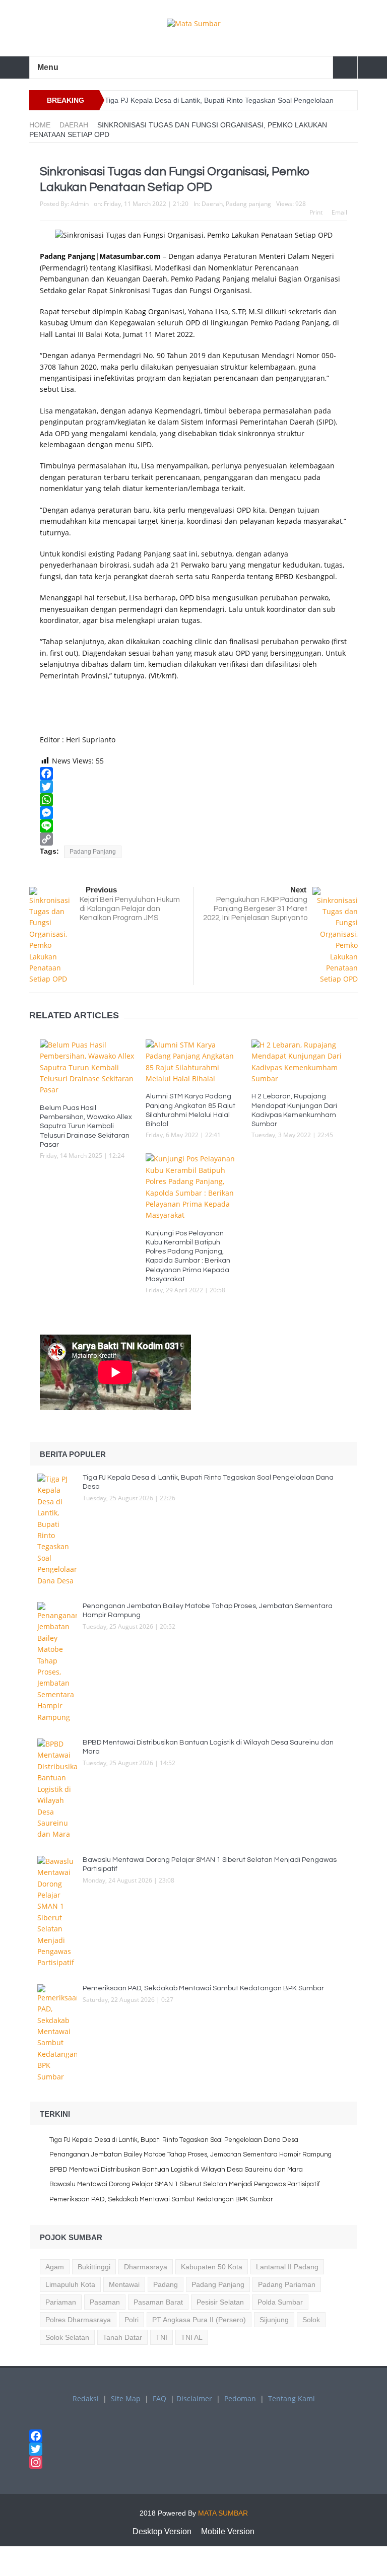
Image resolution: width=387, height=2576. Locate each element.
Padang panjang (248, 204)
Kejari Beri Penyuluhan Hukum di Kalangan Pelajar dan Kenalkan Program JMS (130, 909)
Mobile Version (228, 2531)
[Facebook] (193, 774)
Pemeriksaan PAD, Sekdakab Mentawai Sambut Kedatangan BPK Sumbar (204, 1988)
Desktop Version (162, 2531)
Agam (55, 2267)
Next (298, 890)
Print (316, 212)
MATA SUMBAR (223, 2513)
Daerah (212, 204)
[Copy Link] (193, 839)
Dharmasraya (146, 2267)
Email (339, 212)
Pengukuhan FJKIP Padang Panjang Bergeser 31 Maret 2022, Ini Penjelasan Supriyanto (255, 909)
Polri (132, 2320)
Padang (166, 2284)
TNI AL (192, 2337)
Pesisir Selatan (220, 2302)
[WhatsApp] (193, 800)
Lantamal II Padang (287, 2267)
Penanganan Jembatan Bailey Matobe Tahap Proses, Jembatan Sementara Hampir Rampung (191, 2154)
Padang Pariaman (287, 2284)
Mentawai (124, 2284)
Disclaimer (194, 2398)
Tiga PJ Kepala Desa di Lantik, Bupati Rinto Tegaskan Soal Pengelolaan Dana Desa (174, 2140)
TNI (162, 2337)
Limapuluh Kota (70, 2284)
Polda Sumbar (280, 2302)
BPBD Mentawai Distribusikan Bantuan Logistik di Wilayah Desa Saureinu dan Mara (176, 2170)
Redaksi (86, 2398)
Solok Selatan (67, 2337)
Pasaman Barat (158, 2302)
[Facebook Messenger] (193, 813)
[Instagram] (193, 2462)
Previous (101, 890)
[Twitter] (193, 787)
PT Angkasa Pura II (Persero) (199, 2320)
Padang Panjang (93, 852)
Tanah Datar (122, 2337)
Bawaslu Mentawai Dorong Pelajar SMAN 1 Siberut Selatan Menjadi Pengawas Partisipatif (185, 2184)
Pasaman (105, 2302)
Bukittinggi (94, 2267)
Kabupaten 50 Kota (212, 2267)
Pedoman (240, 2398)
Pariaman (61, 2302)
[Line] (193, 826)
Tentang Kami (292, 2398)
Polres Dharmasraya (78, 2320)
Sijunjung (274, 2320)
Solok (311, 2320)
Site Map (126, 2398)
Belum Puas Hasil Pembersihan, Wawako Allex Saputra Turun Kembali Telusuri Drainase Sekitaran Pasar (86, 1126)
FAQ (159, 2398)
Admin (80, 204)
